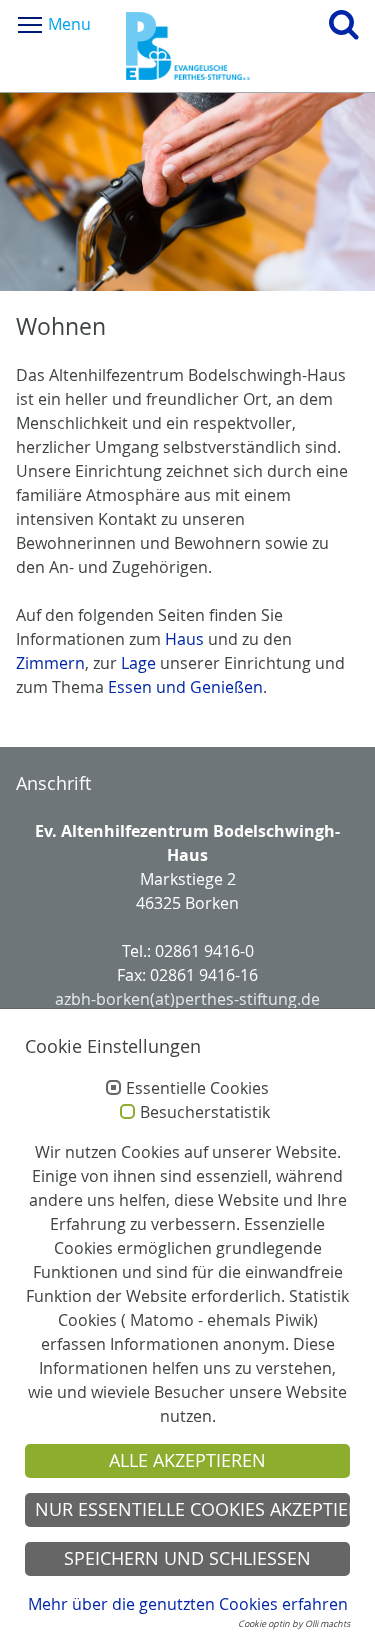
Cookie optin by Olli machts (294, 1624)
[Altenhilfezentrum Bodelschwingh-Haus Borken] (188, 46)
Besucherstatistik (205, 1113)
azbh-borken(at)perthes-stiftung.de (187, 999)
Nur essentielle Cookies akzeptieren (192, 1509)
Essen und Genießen (185, 687)
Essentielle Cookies (197, 1089)
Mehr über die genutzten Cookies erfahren (188, 1604)
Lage (138, 663)
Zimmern (50, 663)
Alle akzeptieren (187, 1460)
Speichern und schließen (187, 1558)
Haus (184, 639)
